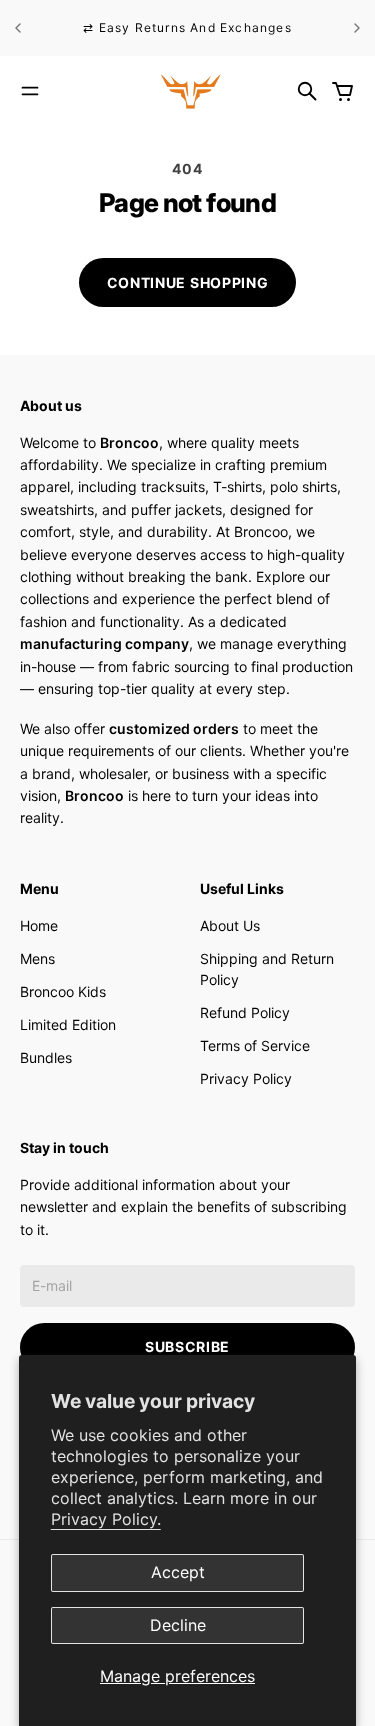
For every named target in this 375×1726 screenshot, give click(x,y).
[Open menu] (30, 91)
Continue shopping (188, 282)
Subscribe (187, 1346)
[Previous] (18, 28)
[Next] (357, 28)
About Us (230, 925)
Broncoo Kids (63, 991)
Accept (178, 1572)
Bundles (46, 1057)
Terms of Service (255, 1045)
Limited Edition (68, 1024)
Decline (178, 1625)
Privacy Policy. (106, 1519)
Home (39, 925)
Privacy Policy (246, 1078)
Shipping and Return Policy (267, 969)
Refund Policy (245, 1012)
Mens (37, 958)
